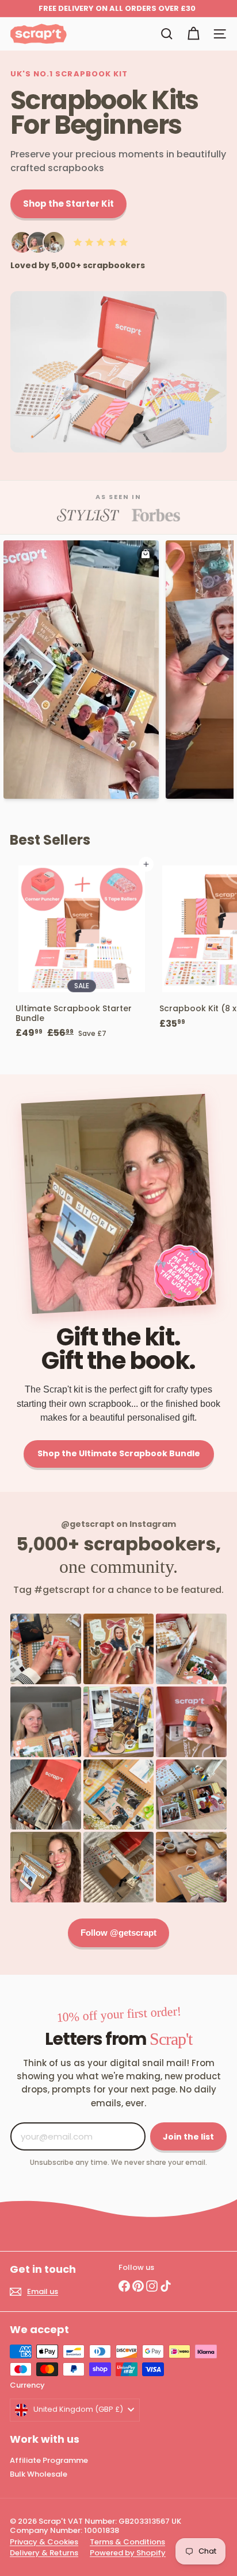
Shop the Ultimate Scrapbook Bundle (119, 1453)
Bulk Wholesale (39, 2474)
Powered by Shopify (128, 2553)
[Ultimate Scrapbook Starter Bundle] (82, 954)
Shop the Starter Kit (68, 204)
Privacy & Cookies (44, 2542)
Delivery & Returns (44, 2553)
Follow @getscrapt (118, 1933)
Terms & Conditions (127, 2542)
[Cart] (193, 34)
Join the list (188, 2137)
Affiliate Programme (49, 2460)
